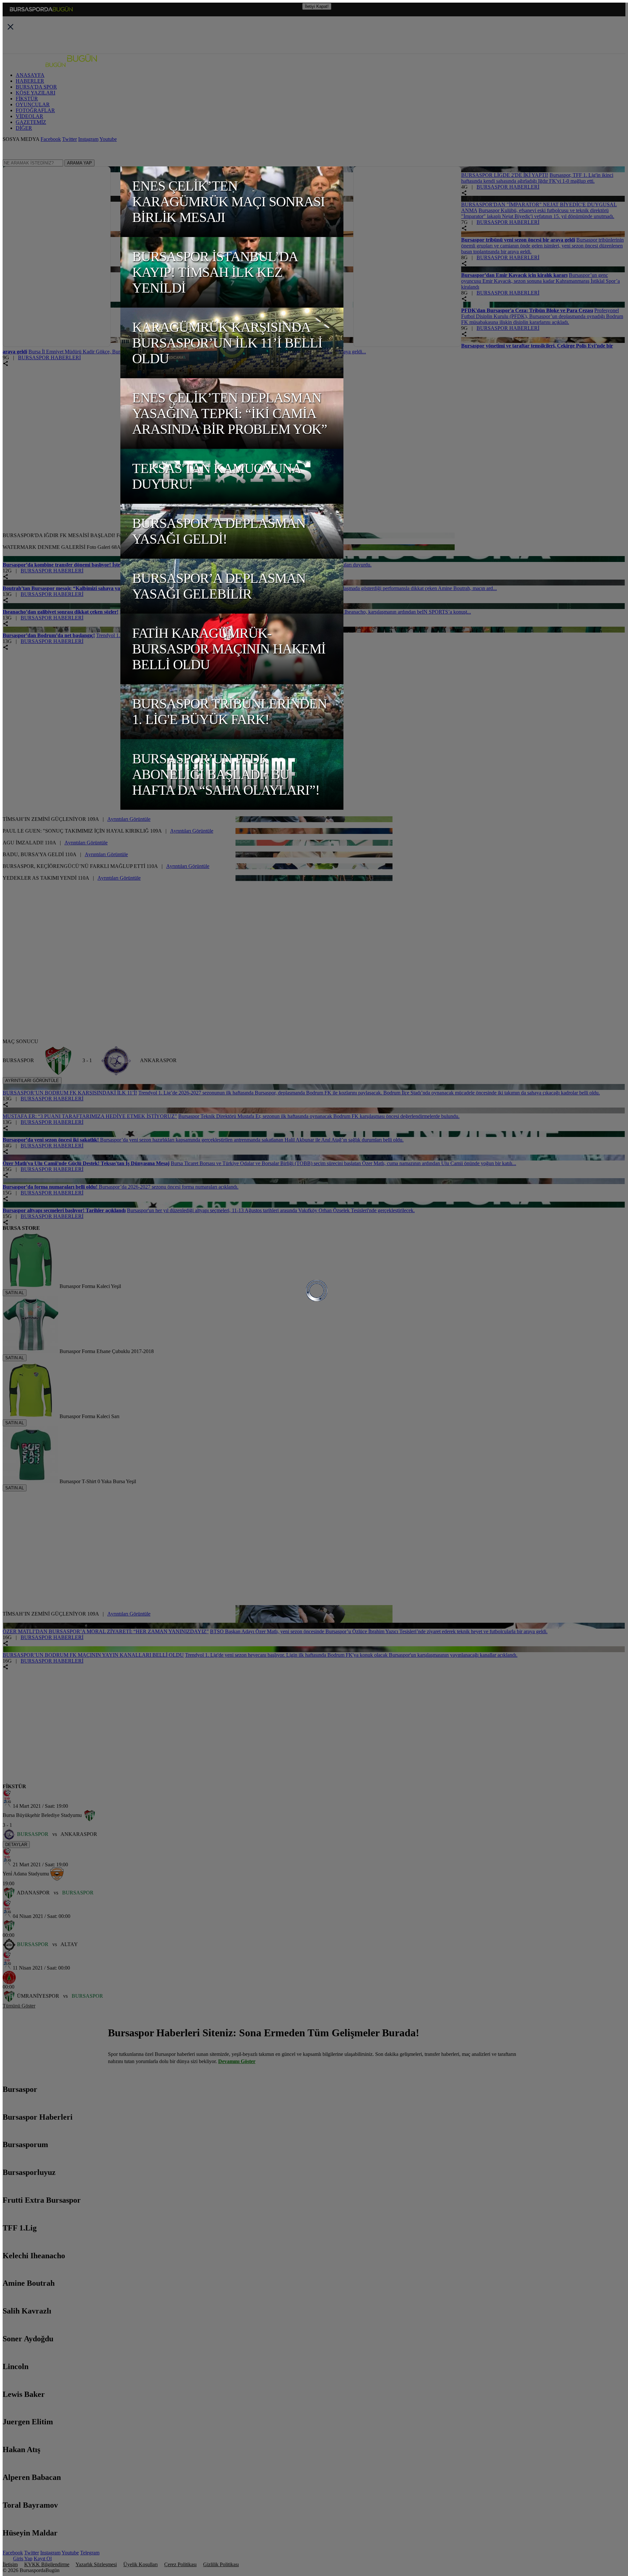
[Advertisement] (52, 490)
